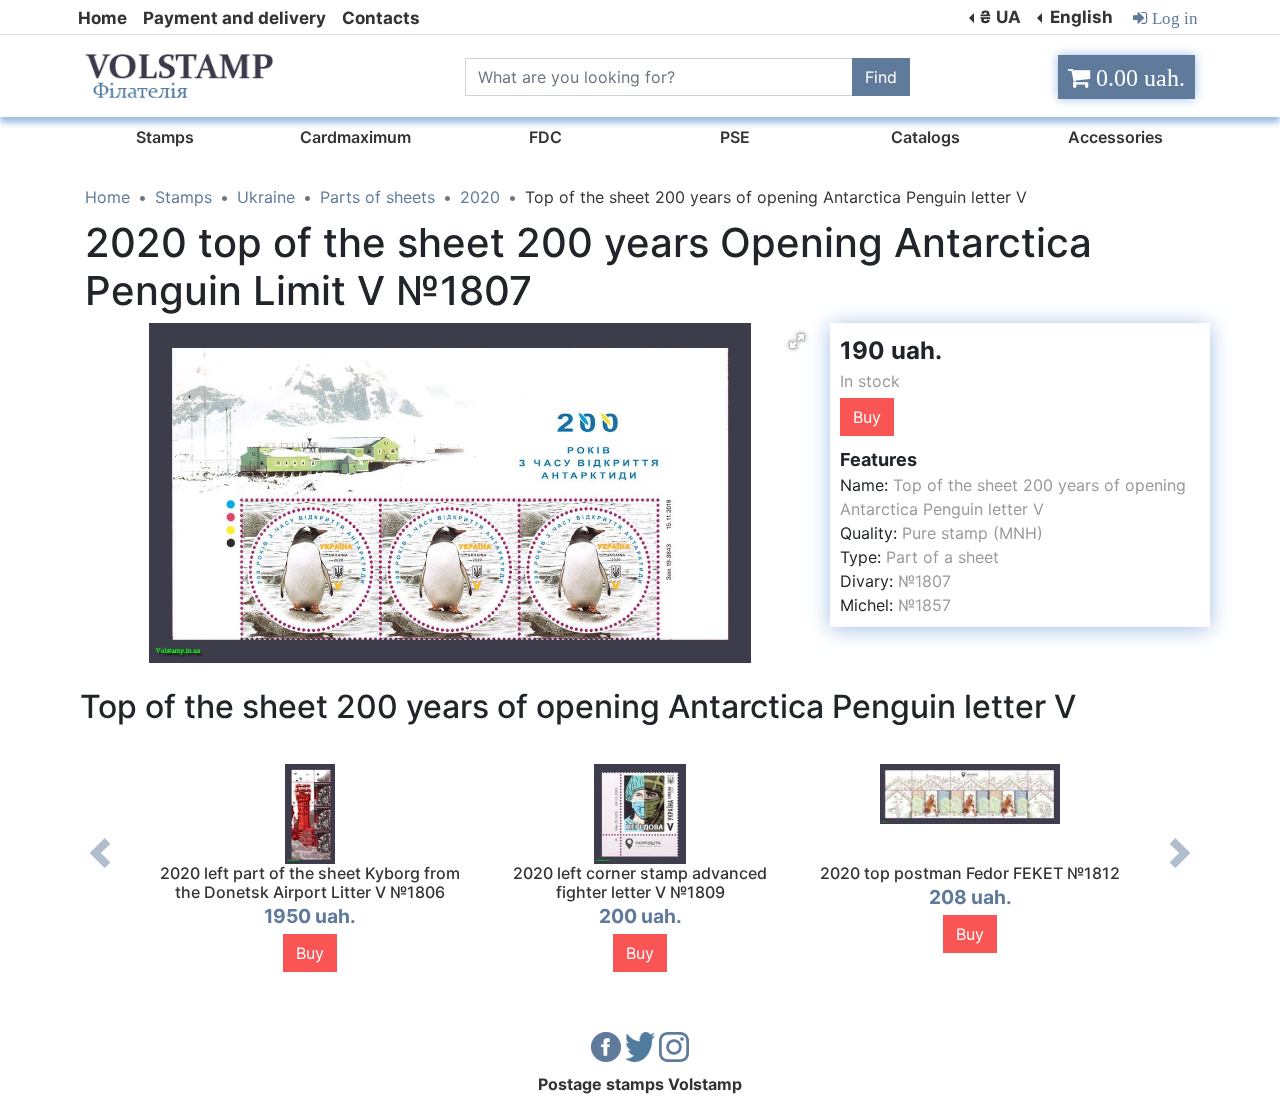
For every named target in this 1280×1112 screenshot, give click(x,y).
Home (102, 18)
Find (881, 77)
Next (1180, 868)
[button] (797, 341)
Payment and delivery (234, 18)
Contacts (381, 18)
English (1079, 17)
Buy (867, 417)
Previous (100, 868)
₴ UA (1000, 17)
